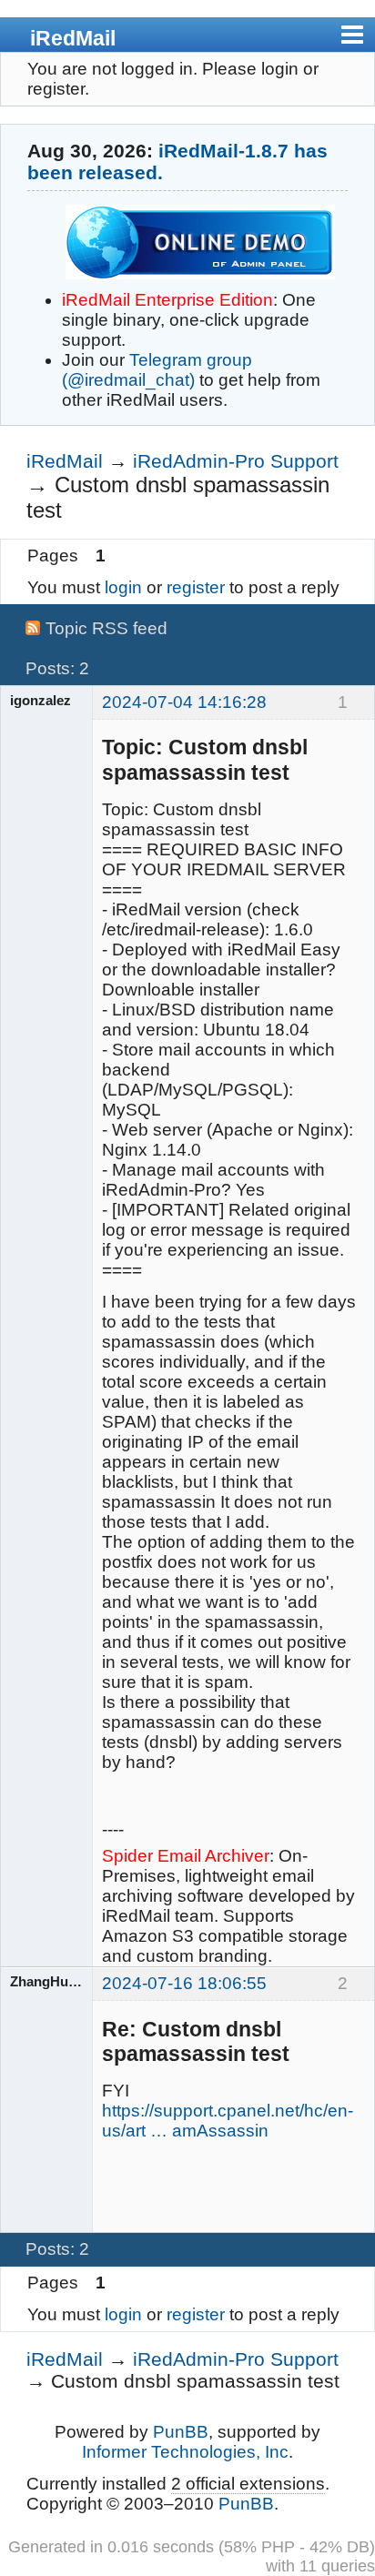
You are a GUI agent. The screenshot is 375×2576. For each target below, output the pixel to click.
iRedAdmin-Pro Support (236, 461)
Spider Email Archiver (186, 1856)
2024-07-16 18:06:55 (184, 1983)
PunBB (181, 2432)
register (196, 587)
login (123, 587)
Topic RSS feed (106, 628)
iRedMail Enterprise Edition (167, 300)
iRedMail (73, 38)
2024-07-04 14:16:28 (184, 702)
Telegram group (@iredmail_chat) (157, 370)
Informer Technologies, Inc (185, 2452)
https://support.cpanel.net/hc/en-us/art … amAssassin (228, 2121)
